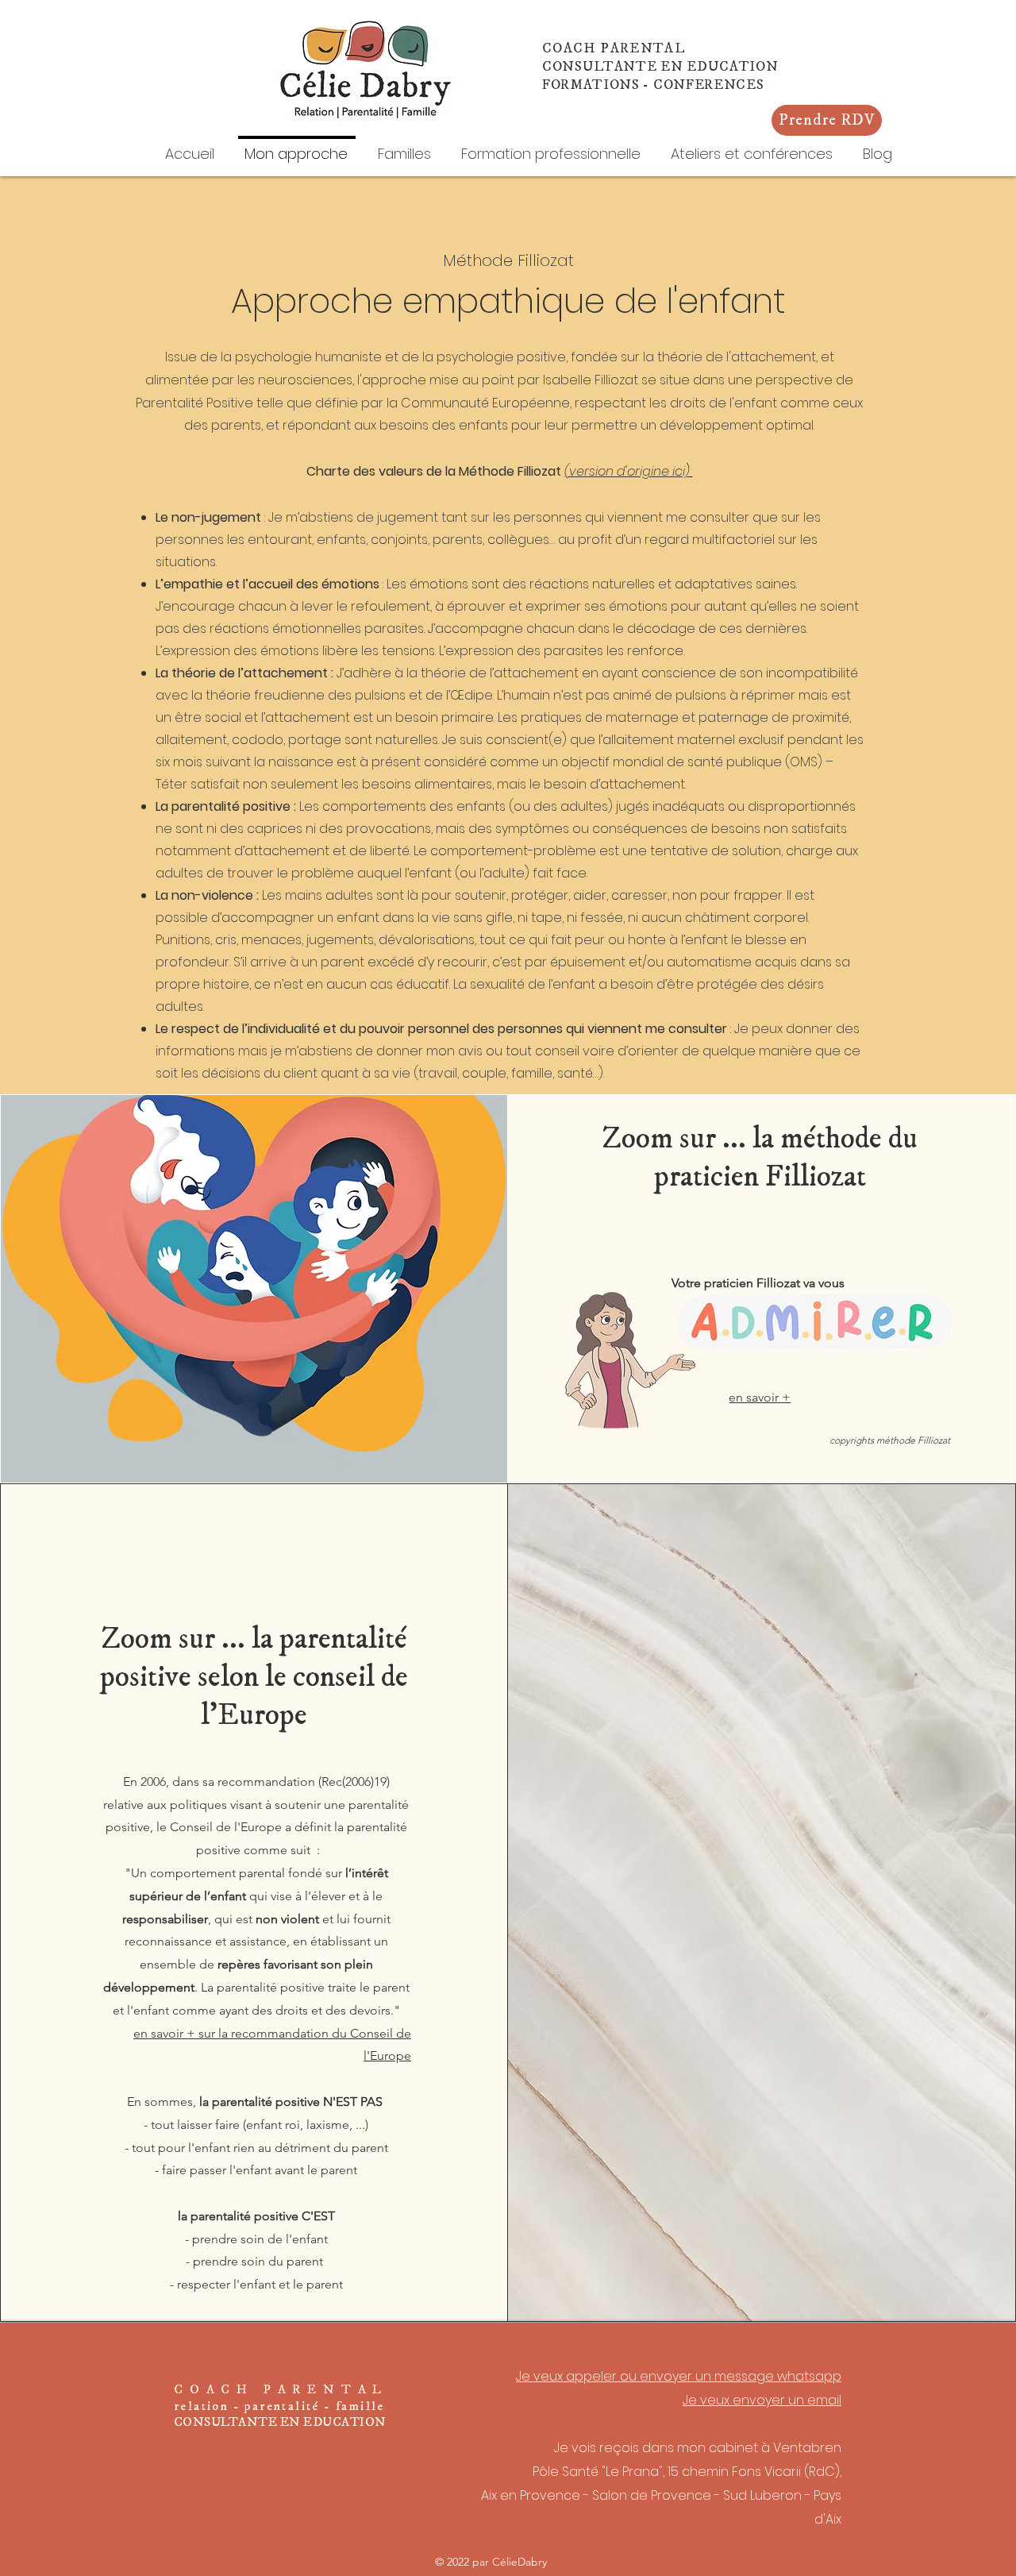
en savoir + (760, 1397)
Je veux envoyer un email (762, 2400)
